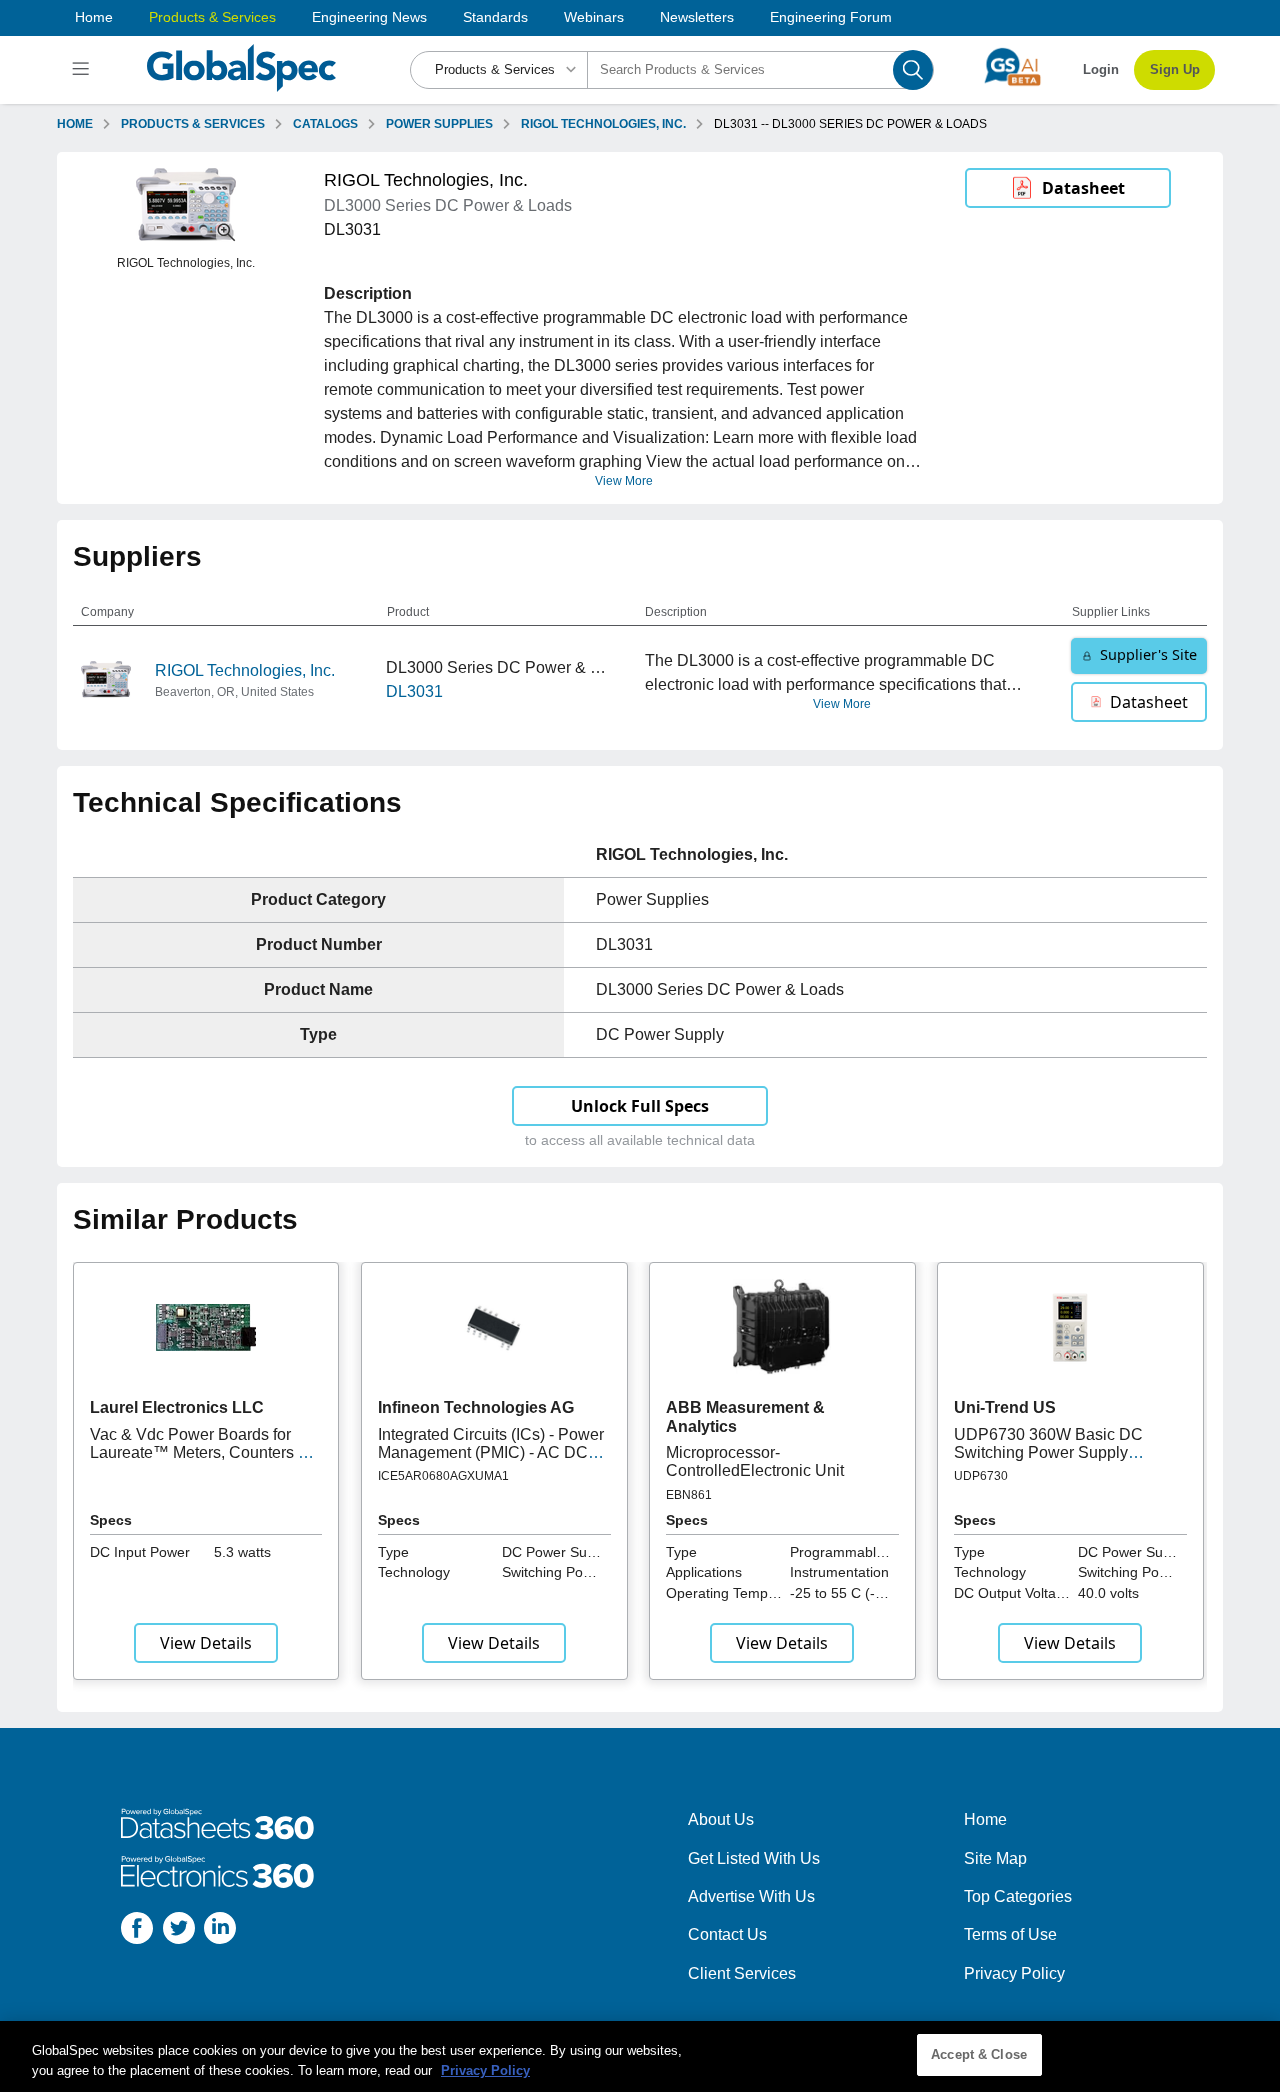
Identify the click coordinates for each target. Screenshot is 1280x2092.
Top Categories (1018, 1896)
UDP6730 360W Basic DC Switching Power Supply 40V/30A (1048, 1453)
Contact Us (727, 1934)
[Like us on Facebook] (137, 1931)
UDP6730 (981, 1476)
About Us (721, 1819)
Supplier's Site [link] (1148, 654)
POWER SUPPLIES (439, 124)
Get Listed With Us (754, 1858)
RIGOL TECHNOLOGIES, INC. (603, 124)
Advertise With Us (751, 1896)
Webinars (594, 17)
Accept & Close (979, 2054)
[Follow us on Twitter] (179, 1931)
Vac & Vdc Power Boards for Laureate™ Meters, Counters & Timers (199, 1453)
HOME (75, 124)
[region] (640, 2056)
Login (1101, 69)
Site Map (995, 1858)
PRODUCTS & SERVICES (193, 124)
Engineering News (369, 17)
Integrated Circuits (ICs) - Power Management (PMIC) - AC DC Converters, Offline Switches (491, 1453)
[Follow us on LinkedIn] (220, 1931)
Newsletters (697, 17)
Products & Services (212, 17)
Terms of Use (1010, 1934)
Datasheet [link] (1083, 188)
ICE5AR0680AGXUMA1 (443, 1476)
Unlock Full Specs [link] (640, 1106)
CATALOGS (325, 124)
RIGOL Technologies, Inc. (245, 670)
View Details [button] (206, 1643)
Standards (495, 17)
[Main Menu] (83, 70)
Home (94, 17)
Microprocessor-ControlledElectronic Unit (755, 1461)
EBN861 (689, 1495)
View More (624, 481)
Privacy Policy (1014, 1973)
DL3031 (414, 691)
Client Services (742, 1973)
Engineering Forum (831, 17)
